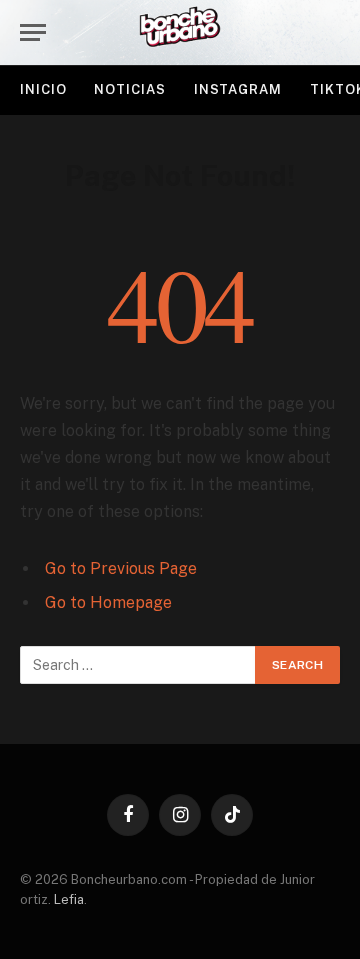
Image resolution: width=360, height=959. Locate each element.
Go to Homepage (108, 602)
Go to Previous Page (121, 568)
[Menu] (33, 32)
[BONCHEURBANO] (180, 32)
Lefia (69, 899)
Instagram (238, 89)
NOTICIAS (129, 89)
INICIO (43, 89)
